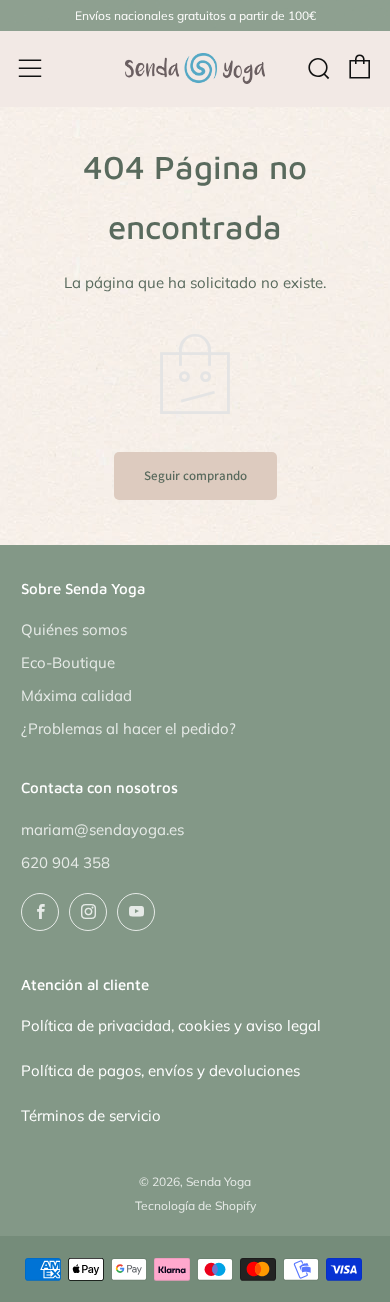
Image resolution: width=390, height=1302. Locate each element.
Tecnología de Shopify (195, 1205)
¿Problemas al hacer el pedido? (128, 728)
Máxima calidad (76, 695)
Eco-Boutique (68, 662)
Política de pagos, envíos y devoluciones (160, 1070)
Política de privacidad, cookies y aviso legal (171, 1025)
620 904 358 (65, 862)
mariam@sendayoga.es (102, 829)
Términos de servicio (91, 1115)
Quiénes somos (74, 629)
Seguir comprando (195, 475)
